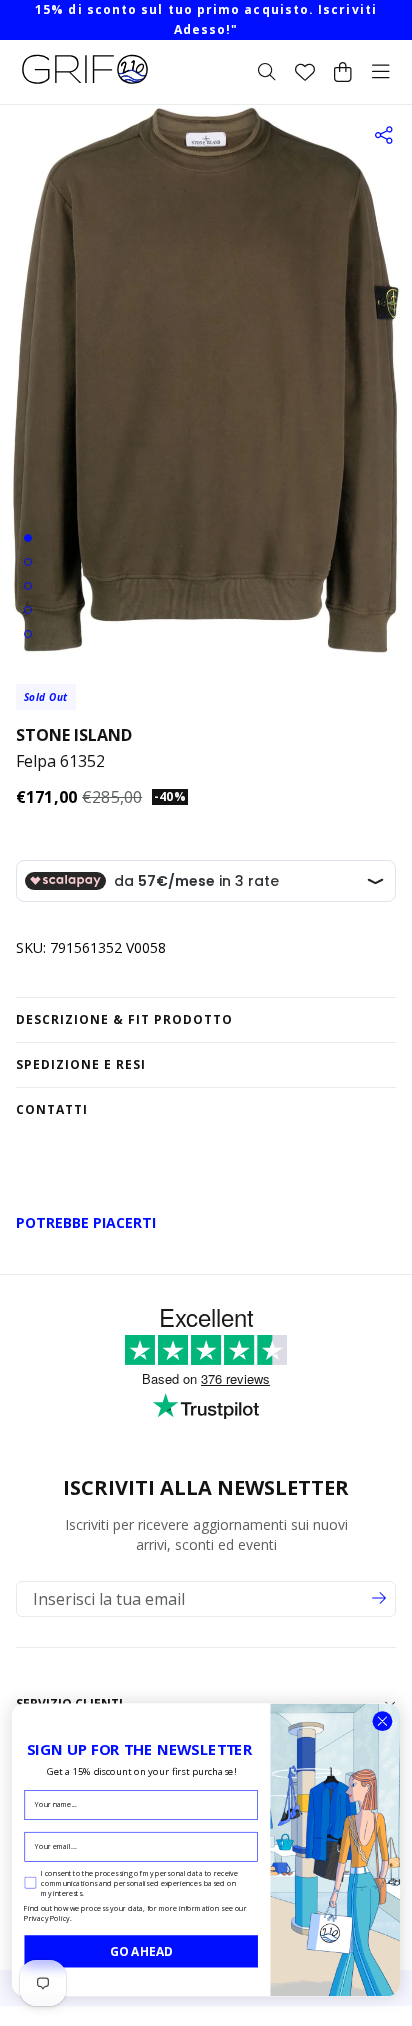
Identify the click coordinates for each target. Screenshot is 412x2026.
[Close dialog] (382, 1721)
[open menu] (381, 72)
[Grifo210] (85, 84)
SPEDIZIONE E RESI (81, 1064)
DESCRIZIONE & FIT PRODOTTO (124, 1019)
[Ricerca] (267, 72)
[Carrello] (343, 72)
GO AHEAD (141, 1951)
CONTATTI (52, 1109)
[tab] (28, 538)
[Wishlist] (305, 72)
